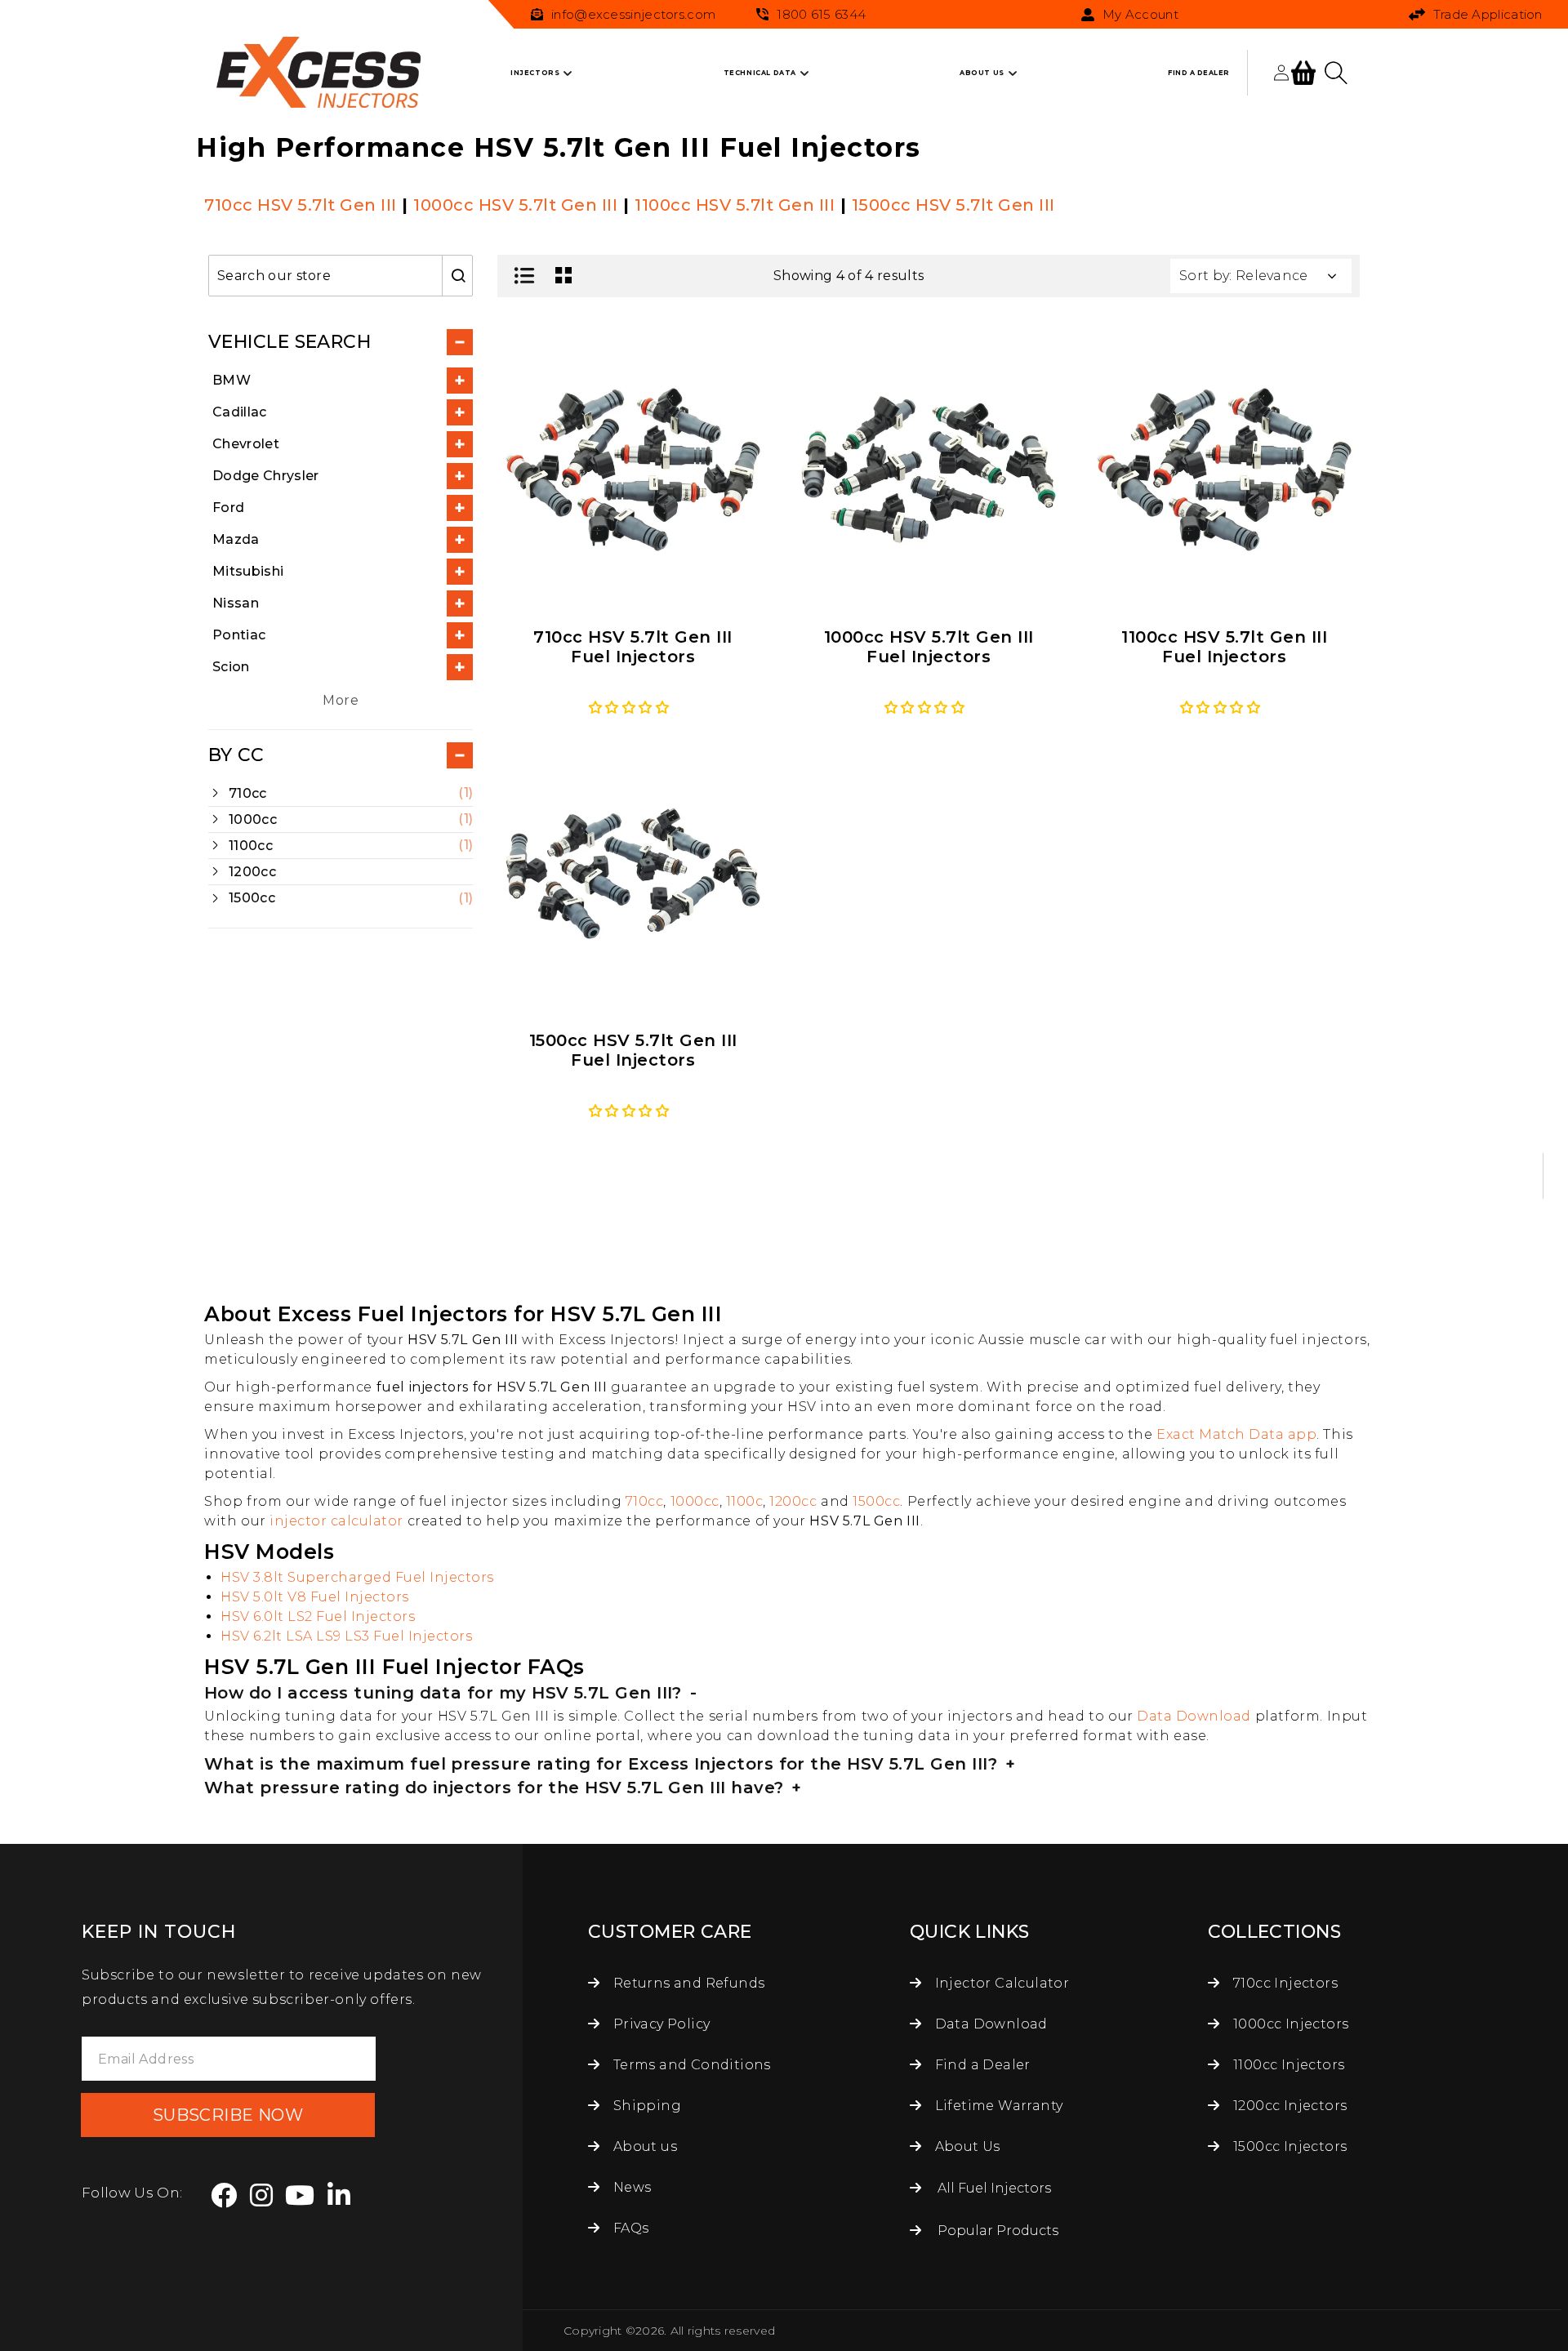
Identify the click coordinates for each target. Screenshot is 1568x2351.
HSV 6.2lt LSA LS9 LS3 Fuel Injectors (346, 1636)
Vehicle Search (290, 342)
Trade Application (1488, 14)
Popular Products (998, 2231)
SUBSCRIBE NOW (228, 2115)
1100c (745, 1501)
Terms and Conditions (690, 2065)
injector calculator (336, 1521)
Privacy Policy (659, 2024)
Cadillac (240, 412)
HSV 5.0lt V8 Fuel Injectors (315, 1597)
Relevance (1272, 276)
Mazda (236, 539)
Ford (228, 508)
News (630, 2187)
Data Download (1194, 1716)
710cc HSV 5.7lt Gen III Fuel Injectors (633, 647)
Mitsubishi (248, 571)
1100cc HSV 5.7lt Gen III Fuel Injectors (1224, 647)
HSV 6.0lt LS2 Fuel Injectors (318, 1616)
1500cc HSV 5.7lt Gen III (953, 205)
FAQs (629, 2228)
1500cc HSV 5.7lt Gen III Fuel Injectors (633, 1050)
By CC (236, 755)
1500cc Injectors (1289, 2146)
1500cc (876, 1501)
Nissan (236, 603)
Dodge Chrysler (265, 476)
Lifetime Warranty (997, 2106)
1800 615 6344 (821, 14)
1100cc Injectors (1287, 2065)
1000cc (695, 1501)
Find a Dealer (981, 2065)
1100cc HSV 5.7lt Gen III (735, 205)
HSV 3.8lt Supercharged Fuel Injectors (357, 1577)
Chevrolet (246, 444)
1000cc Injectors (1289, 2024)
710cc (645, 1501)
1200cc (793, 1501)
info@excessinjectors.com (633, 14)
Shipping (645, 2106)
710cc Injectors (1284, 1983)
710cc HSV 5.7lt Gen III (301, 205)
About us (643, 2146)
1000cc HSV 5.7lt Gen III (515, 205)
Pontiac (239, 635)
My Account (1140, 15)
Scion (231, 667)
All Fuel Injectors (994, 2188)
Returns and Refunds (687, 1983)
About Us (966, 2146)
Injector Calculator (1000, 1983)
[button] (535, 73)
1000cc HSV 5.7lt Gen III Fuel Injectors (929, 647)
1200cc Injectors (1289, 2106)
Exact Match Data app (1236, 1434)
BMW (232, 380)
